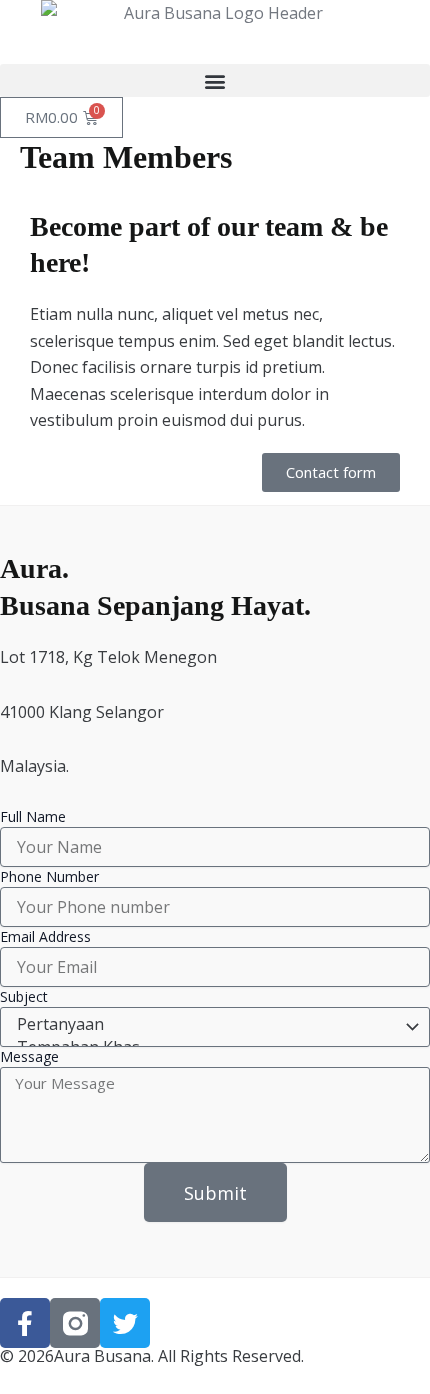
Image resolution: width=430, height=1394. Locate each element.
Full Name (33, 816)
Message (29, 1056)
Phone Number (49, 876)
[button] (215, 80)
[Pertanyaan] (212, 1024)
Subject (24, 996)
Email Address (45, 936)
